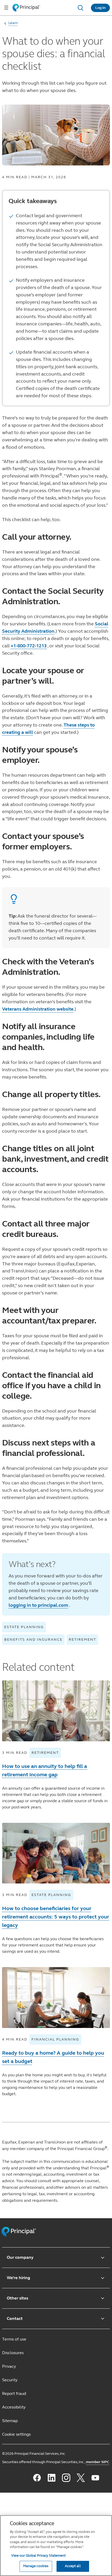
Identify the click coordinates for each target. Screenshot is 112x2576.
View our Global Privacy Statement (38, 2556)
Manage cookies (36, 2566)
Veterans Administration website (38, 1009)
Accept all (73, 2566)
